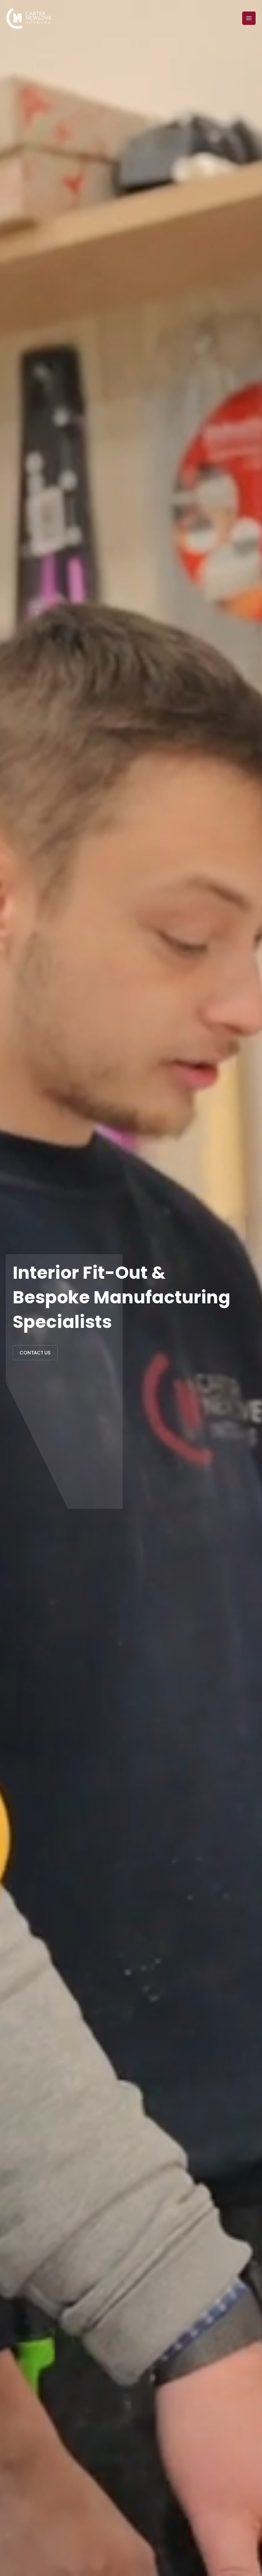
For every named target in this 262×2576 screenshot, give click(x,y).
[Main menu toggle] (249, 18)
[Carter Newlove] (29, 18)
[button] (35, 1353)
